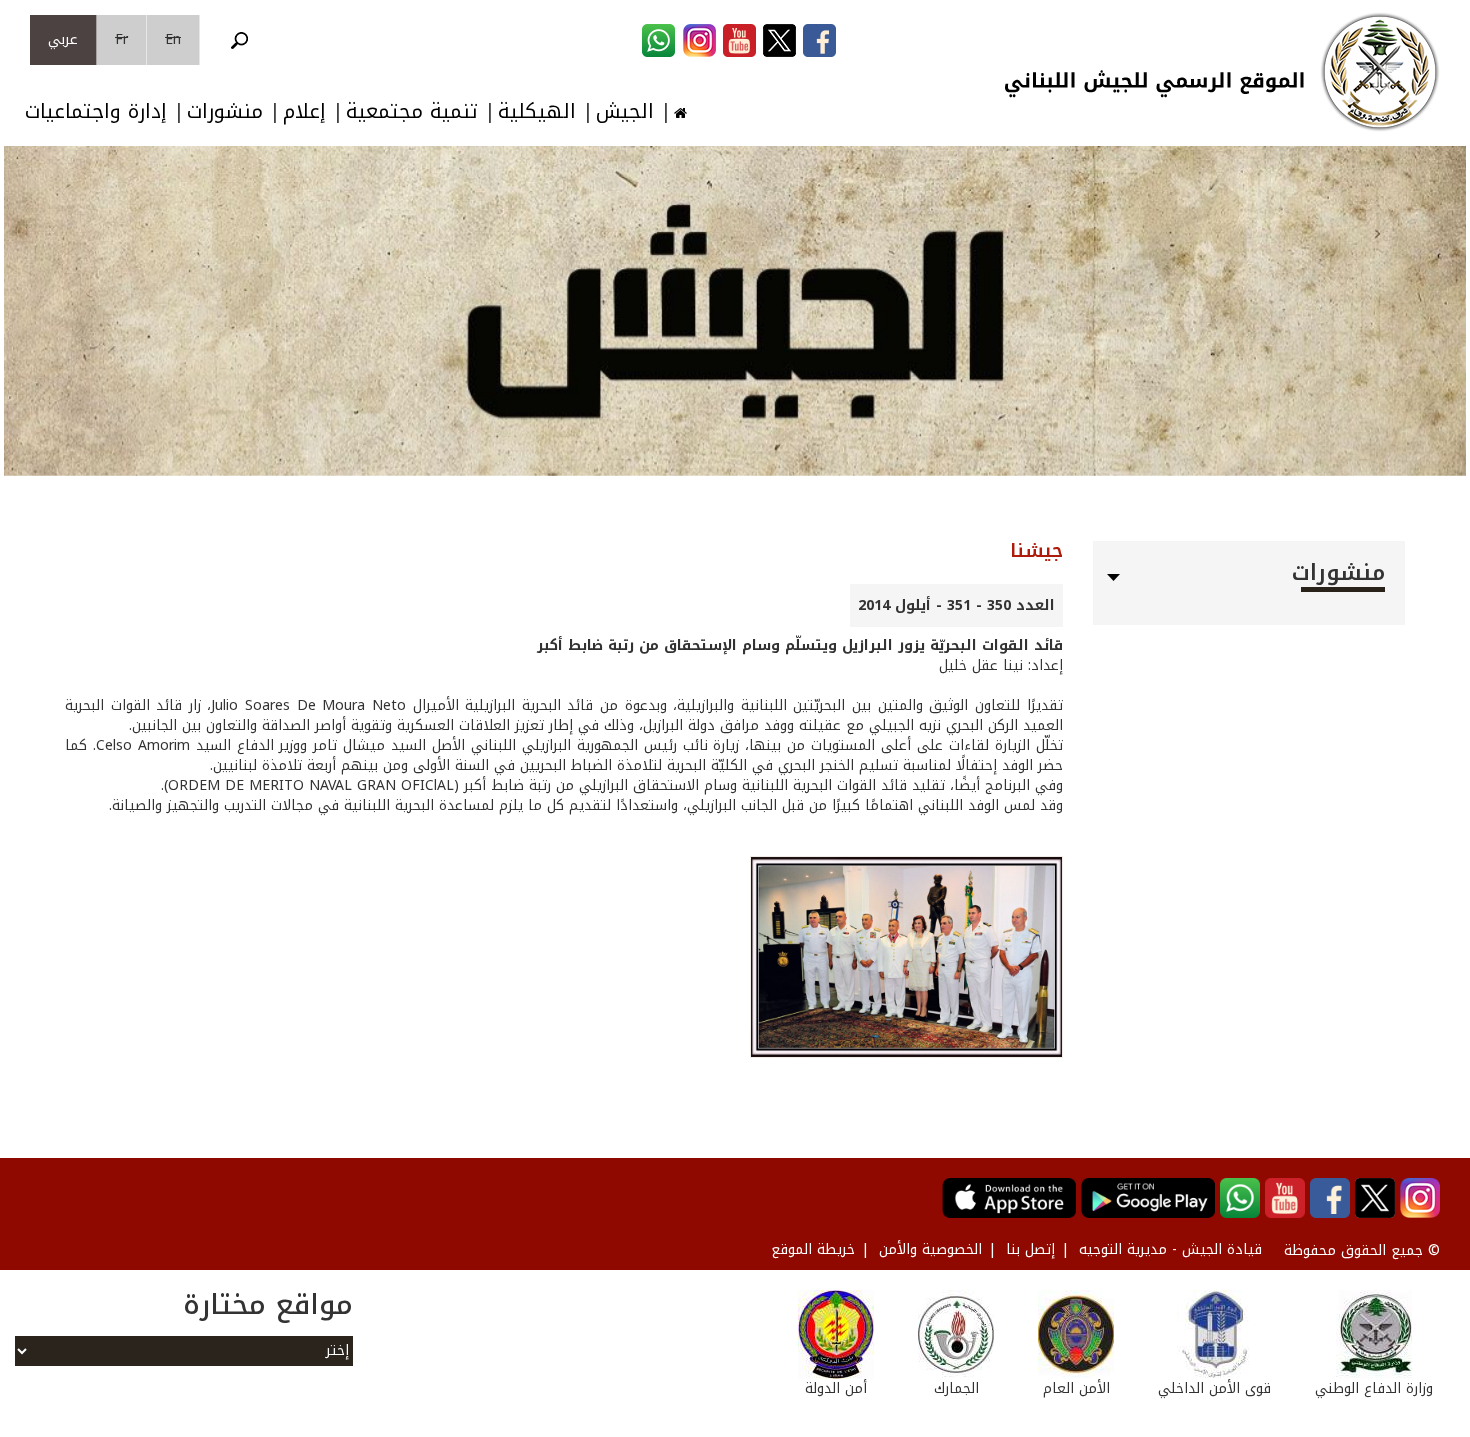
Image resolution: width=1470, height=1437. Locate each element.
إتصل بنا (1030, 1249)
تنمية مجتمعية (412, 111)
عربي (63, 39)
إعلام (304, 111)
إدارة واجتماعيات (96, 111)
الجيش (625, 111)
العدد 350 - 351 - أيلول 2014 (956, 605)
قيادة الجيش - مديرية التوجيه (1170, 1249)
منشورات (225, 111)
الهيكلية (537, 111)
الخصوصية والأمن (930, 1249)
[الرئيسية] (1380, 72)
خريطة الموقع (813, 1249)
